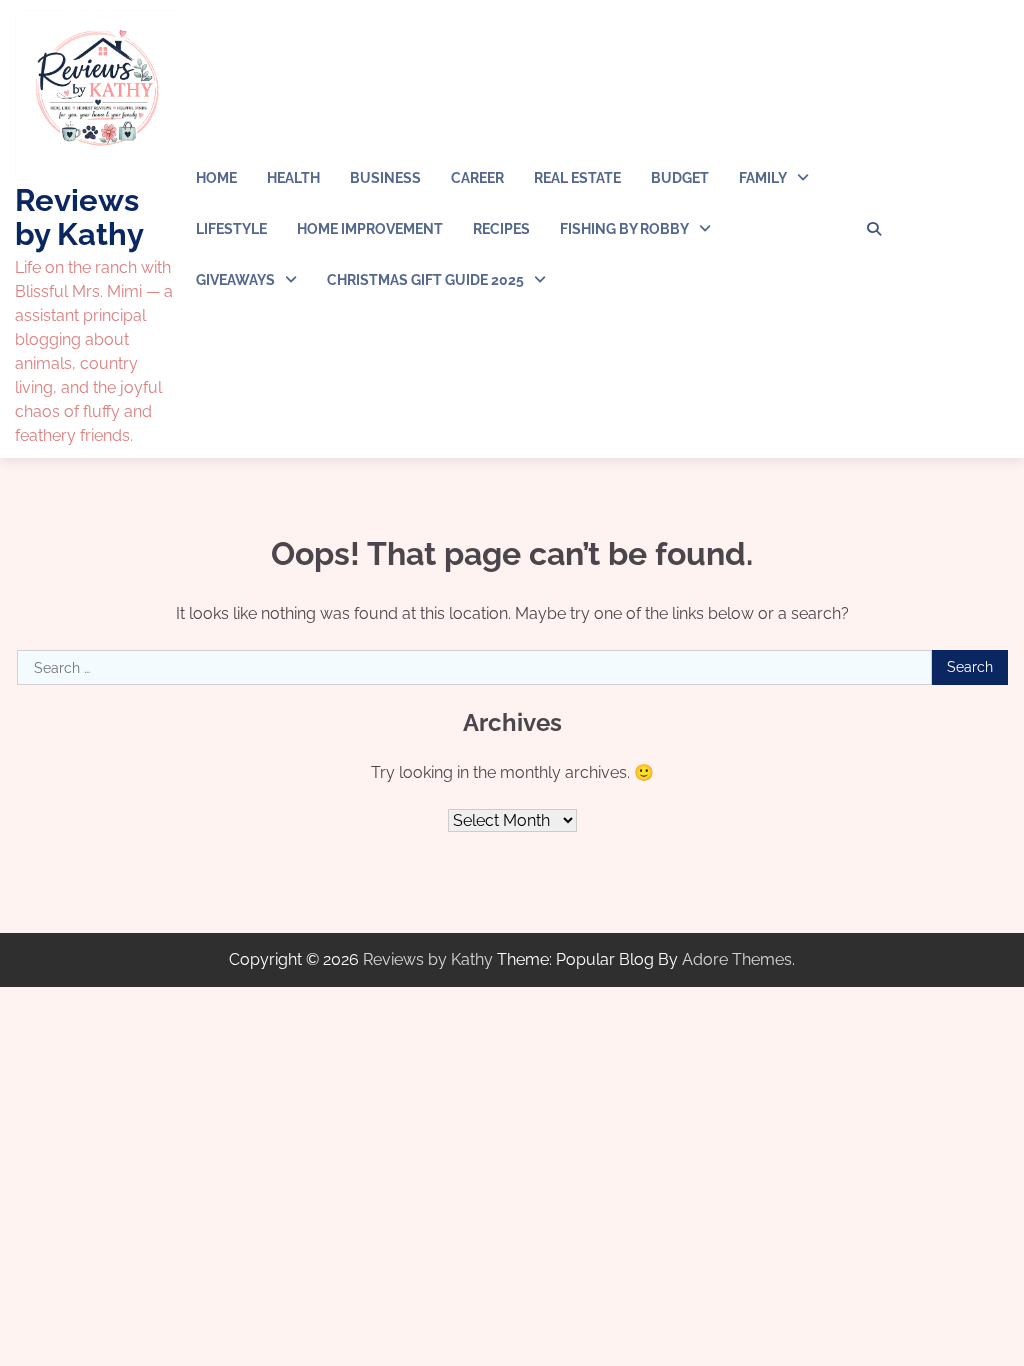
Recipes (501, 229)
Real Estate (577, 178)
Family (763, 178)
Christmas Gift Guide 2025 (425, 280)
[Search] (874, 229)
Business (385, 178)
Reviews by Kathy (79, 217)
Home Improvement (370, 229)
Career (477, 178)
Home (216, 178)
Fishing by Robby (624, 229)
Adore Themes (737, 959)
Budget (680, 178)
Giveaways (235, 280)
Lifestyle (231, 229)
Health (293, 178)
